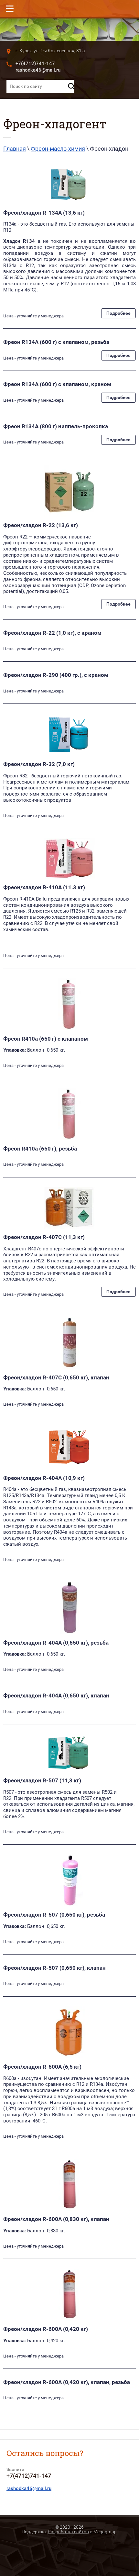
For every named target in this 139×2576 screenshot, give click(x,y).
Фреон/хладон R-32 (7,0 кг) (39, 764)
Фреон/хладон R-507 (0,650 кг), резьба (54, 1915)
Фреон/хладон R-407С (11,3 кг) (44, 1237)
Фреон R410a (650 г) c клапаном (46, 1039)
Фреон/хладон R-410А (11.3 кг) (44, 887)
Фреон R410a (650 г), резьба (40, 1149)
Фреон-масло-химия (58, 149)
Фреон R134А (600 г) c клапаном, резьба (56, 342)
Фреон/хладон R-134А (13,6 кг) (44, 213)
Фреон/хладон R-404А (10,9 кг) (44, 1478)
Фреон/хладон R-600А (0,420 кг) (46, 2329)
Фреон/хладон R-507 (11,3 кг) (42, 1780)
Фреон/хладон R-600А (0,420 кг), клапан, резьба (67, 2382)
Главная (15, 149)
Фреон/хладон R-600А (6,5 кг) (42, 2067)
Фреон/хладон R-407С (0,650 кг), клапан (56, 1377)
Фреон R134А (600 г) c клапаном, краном (57, 384)
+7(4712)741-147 (35, 64)
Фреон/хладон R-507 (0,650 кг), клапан (54, 1968)
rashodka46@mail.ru (38, 70)
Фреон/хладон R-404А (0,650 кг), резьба (56, 1643)
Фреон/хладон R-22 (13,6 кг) (41, 525)
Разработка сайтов (68, 2532)
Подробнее (118, 313)
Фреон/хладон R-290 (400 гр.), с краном (56, 675)
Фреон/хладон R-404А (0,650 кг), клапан (56, 1696)
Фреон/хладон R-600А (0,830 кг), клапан (56, 2219)
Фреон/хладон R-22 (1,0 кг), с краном (52, 633)
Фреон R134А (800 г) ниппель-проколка (56, 426)
